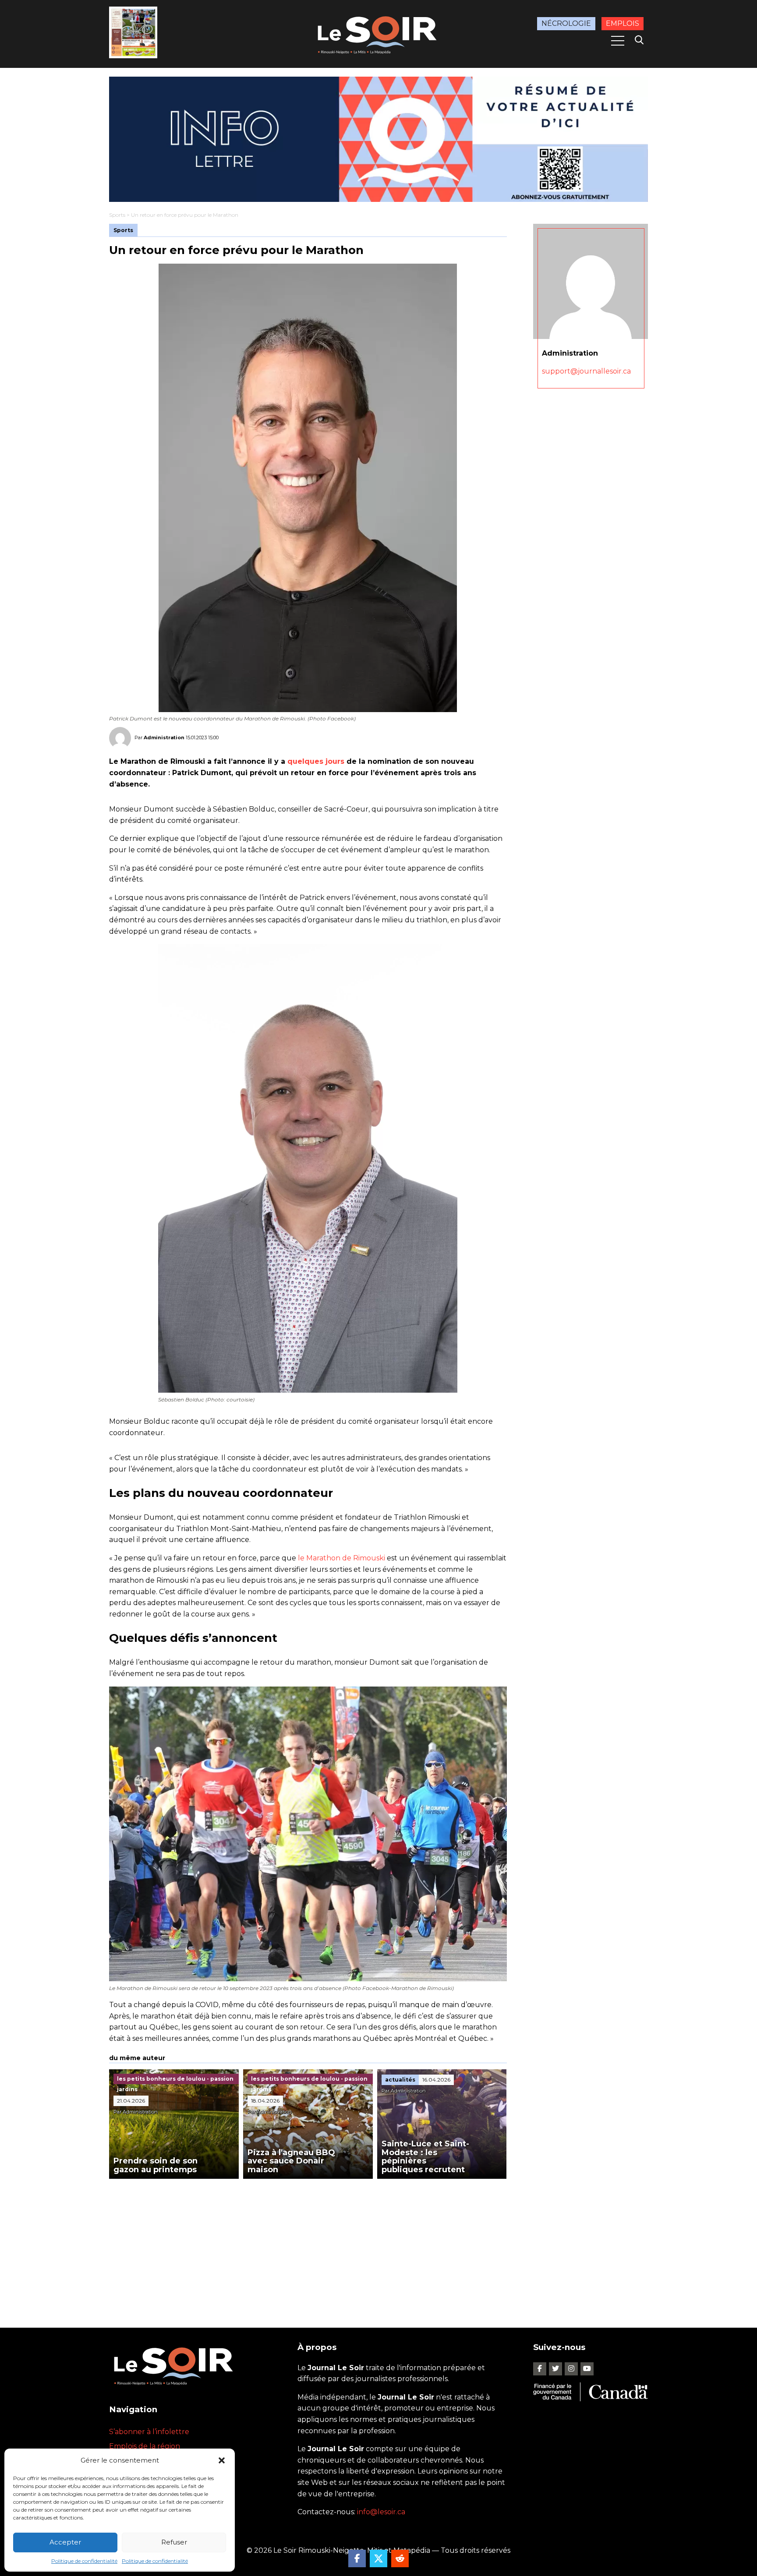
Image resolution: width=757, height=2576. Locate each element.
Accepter (65, 2542)
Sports (117, 215)
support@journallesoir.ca (586, 371)
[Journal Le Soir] (378, 34)
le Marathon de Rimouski (341, 1558)
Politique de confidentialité (84, 2561)
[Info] (378, 139)
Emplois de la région (145, 2446)
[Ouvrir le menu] (618, 41)
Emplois (623, 23)
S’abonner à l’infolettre (149, 2432)
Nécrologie (566, 23)
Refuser (174, 2542)
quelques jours (316, 761)
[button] (222, 2460)
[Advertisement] (308, 2244)
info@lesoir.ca (381, 2512)
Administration (164, 738)
